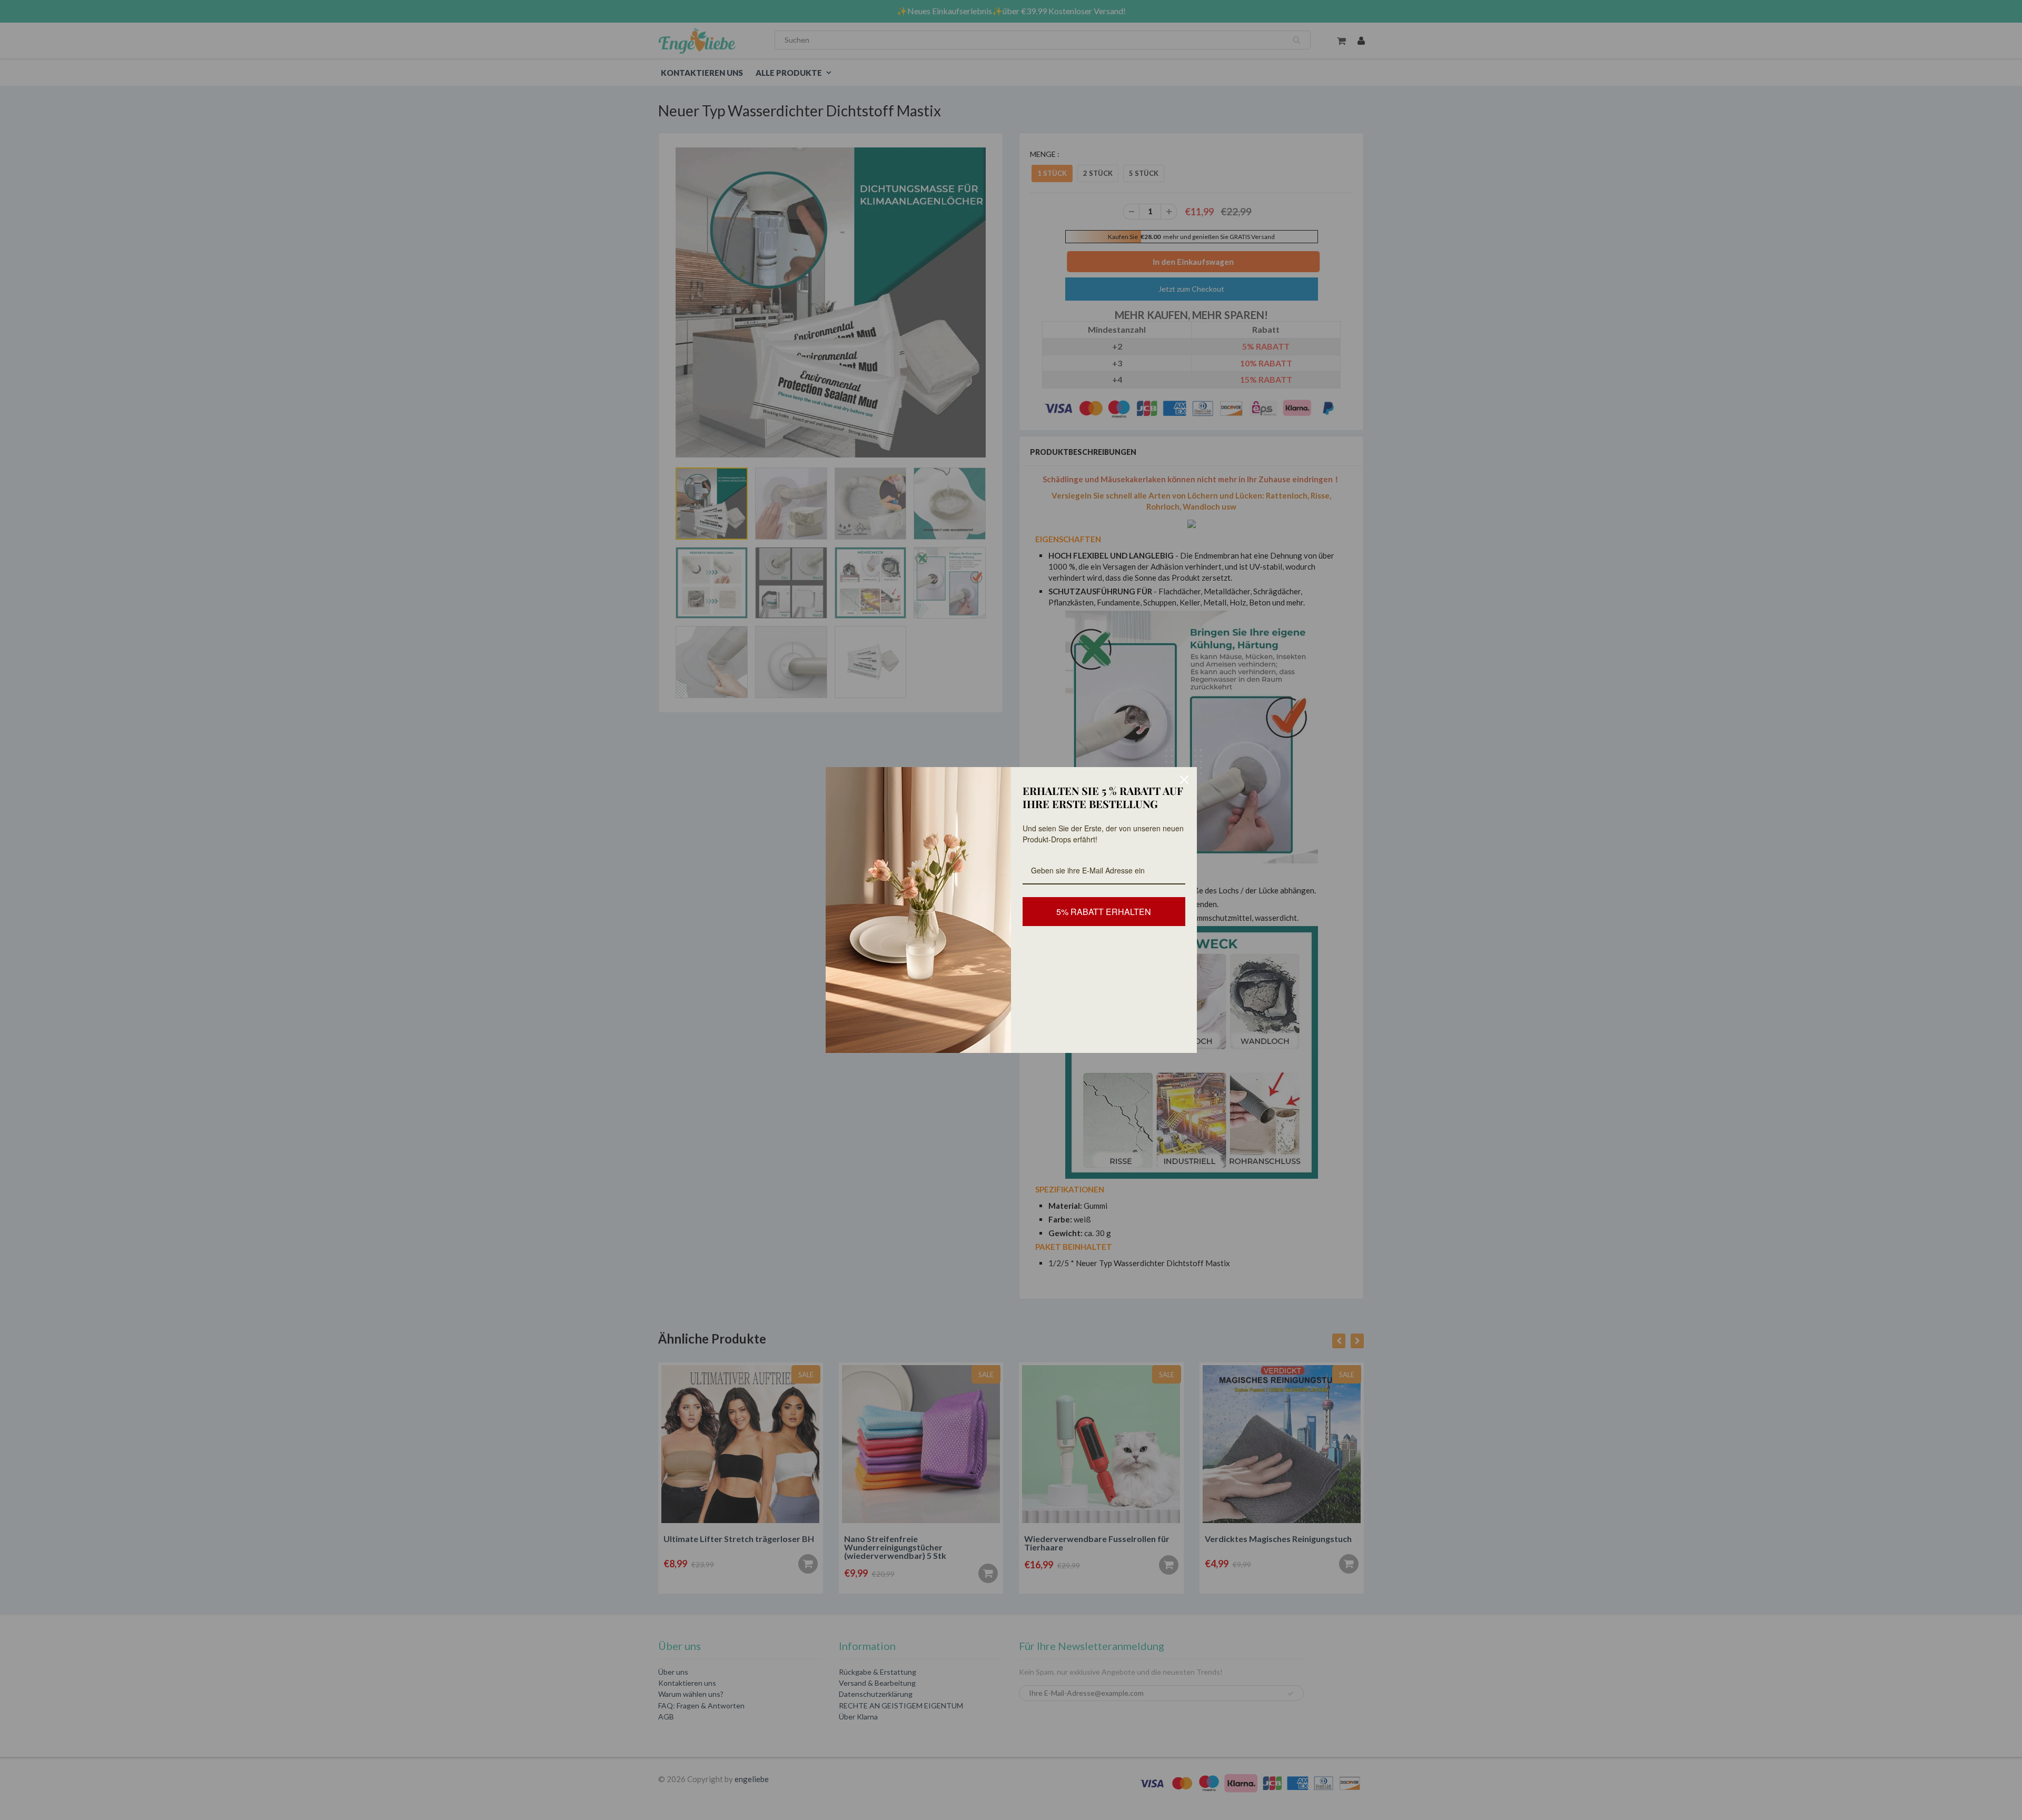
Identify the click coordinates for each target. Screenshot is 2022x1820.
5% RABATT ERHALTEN (1104, 912)
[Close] (1184, 780)
